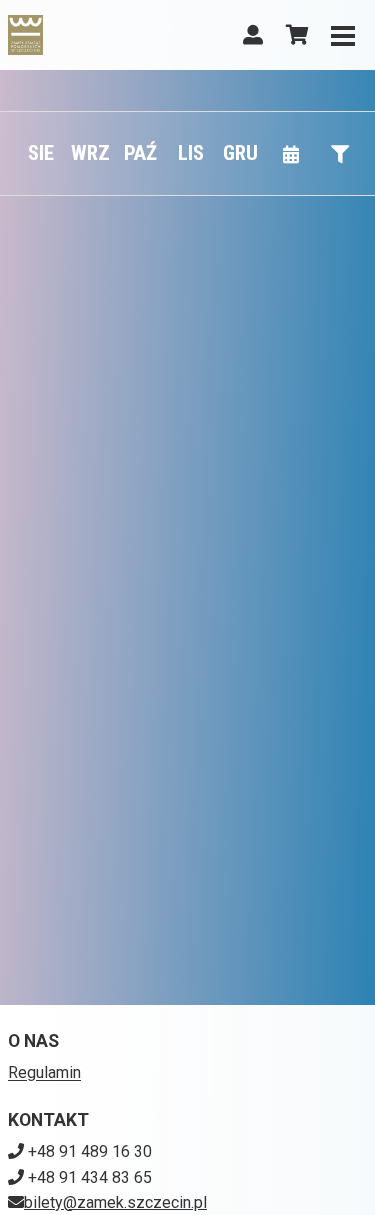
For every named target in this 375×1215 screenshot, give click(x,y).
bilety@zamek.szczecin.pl (115, 1202)
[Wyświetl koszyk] (297, 35)
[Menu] (343, 35)
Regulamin (44, 1072)
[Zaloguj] (253, 35)
